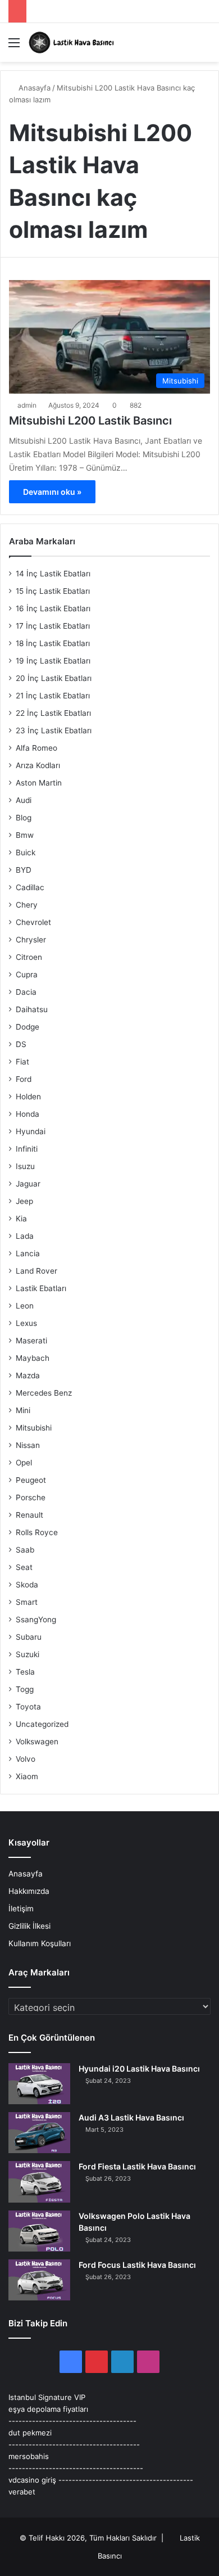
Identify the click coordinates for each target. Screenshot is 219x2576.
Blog (24, 818)
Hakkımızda (29, 1891)
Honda (28, 1114)
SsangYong (36, 1619)
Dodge (28, 1027)
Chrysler (31, 940)
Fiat (22, 1062)
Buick (26, 852)
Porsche (31, 1497)
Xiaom (27, 1776)
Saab (25, 1550)
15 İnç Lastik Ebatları (53, 591)
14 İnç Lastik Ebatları (53, 574)
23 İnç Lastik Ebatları (54, 730)
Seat (24, 1567)
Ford (24, 1079)
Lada (25, 1236)
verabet (22, 2492)
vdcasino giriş (32, 2480)
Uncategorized (42, 1724)
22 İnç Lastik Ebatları (53, 713)
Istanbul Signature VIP (47, 2397)
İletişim (21, 1909)
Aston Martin (39, 783)
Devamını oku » (52, 492)
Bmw (25, 835)
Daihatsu (32, 1009)
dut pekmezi (30, 2433)
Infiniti (27, 1149)
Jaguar (28, 1184)
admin (27, 405)
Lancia (28, 1253)
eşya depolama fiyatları (48, 2409)
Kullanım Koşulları (40, 1943)
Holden (28, 1097)
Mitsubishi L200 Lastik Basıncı (90, 421)
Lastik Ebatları (41, 1288)
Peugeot (31, 1480)
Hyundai (31, 1131)
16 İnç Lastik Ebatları (53, 608)
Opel (24, 1463)
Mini (23, 1410)
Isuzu (25, 1166)
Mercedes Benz (44, 1393)
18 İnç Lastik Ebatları (53, 643)
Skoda (27, 1585)
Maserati (31, 1341)
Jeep (24, 1201)
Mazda (28, 1375)
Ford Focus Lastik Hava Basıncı (137, 2265)
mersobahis (29, 2456)
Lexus (26, 1323)
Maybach (33, 1358)
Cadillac (30, 887)
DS (21, 1044)
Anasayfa (33, 88)
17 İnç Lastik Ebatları (53, 626)
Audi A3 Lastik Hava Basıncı (131, 2117)
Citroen (29, 957)
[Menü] (14, 46)
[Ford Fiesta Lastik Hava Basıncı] (39, 2182)
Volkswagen (37, 1742)
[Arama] (205, 46)
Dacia (26, 992)
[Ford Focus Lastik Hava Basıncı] (39, 2280)
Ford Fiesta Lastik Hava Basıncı (137, 2166)
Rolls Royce (37, 1532)
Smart (27, 1602)
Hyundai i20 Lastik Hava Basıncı (139, 2069)
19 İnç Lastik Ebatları (53, 661)
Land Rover (36, 1271)
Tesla (25, 1672)
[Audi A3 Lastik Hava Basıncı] (39, 2133)
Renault (29, 1515)
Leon (25, 1306)
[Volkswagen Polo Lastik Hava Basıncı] (39, 2231)
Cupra (27, 975)
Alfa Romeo (36, 748)
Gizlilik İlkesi (29, 1926)
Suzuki (28, 1654)
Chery (27, 905)
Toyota (28, 1707)
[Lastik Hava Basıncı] (73, 42)
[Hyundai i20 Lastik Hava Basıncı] (39, 2084)
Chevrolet (33, 922)
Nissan (28, 1445)
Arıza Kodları (38, 765)
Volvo (26, 1759)
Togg (25, 1689)
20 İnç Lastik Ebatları (54, 678)
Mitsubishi (34, 1428)
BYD (24, 870)
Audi (24, 800)
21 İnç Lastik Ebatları (53, 696)
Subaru (29, 1637)
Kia (21, 1219)
